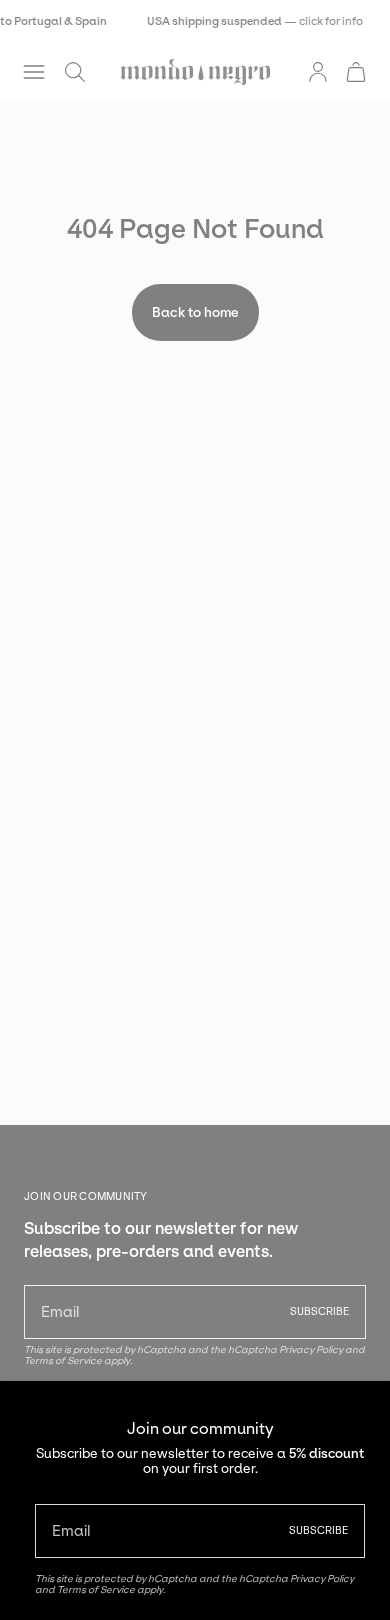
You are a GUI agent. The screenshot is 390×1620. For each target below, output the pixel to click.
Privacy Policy (322, 1578)
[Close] (360, 1411)
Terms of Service (96, 1589)
